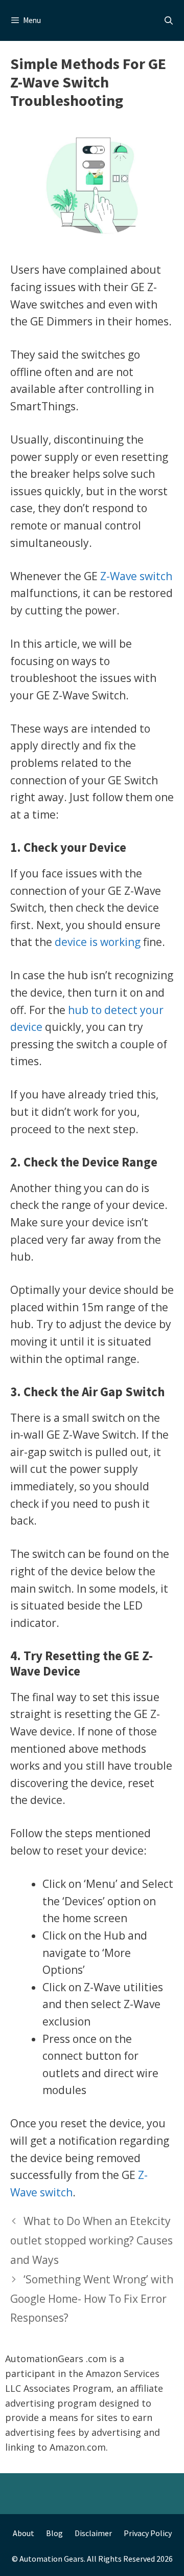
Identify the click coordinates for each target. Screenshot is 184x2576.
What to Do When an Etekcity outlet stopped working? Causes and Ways (91, 2240)
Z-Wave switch (136, 576)
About (24, 2533)
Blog (54, 2533)
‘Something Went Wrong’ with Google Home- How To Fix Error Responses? (92, 2299)
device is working (98, 942)
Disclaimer (93, 2533)
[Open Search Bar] (168, 20)
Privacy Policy (148, 2533)
